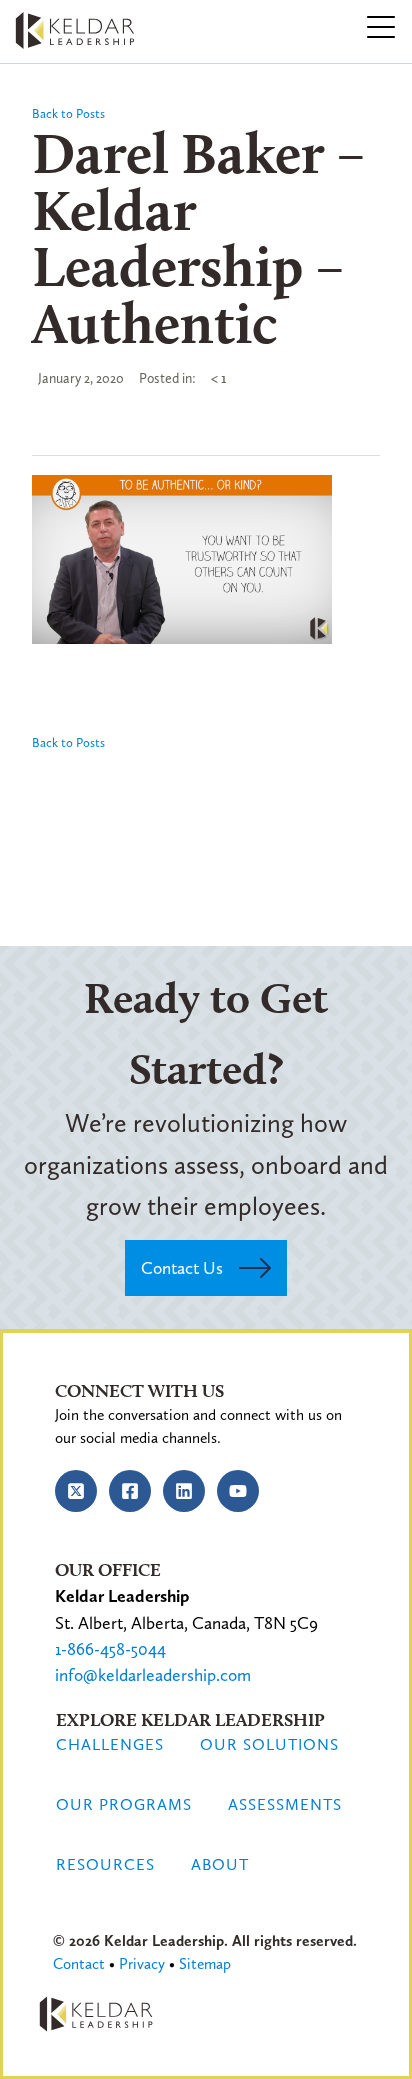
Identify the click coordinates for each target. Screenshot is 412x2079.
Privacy (142, 1964)
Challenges (110, 1744)
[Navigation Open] (381, 27)
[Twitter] (76, 1491)
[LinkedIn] (184, 1491)
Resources (105, 1864)
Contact (79, 1964)
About (220, 1864)
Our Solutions (269, 1744)
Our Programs (124, 1804)
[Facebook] (130, 1491)
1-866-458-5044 (110, 1649)
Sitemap (205, 1964)
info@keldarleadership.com (153, 1675)
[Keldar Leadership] (78, 24)
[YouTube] (238, 1491)
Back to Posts (68, 113)
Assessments (285, 1804)
